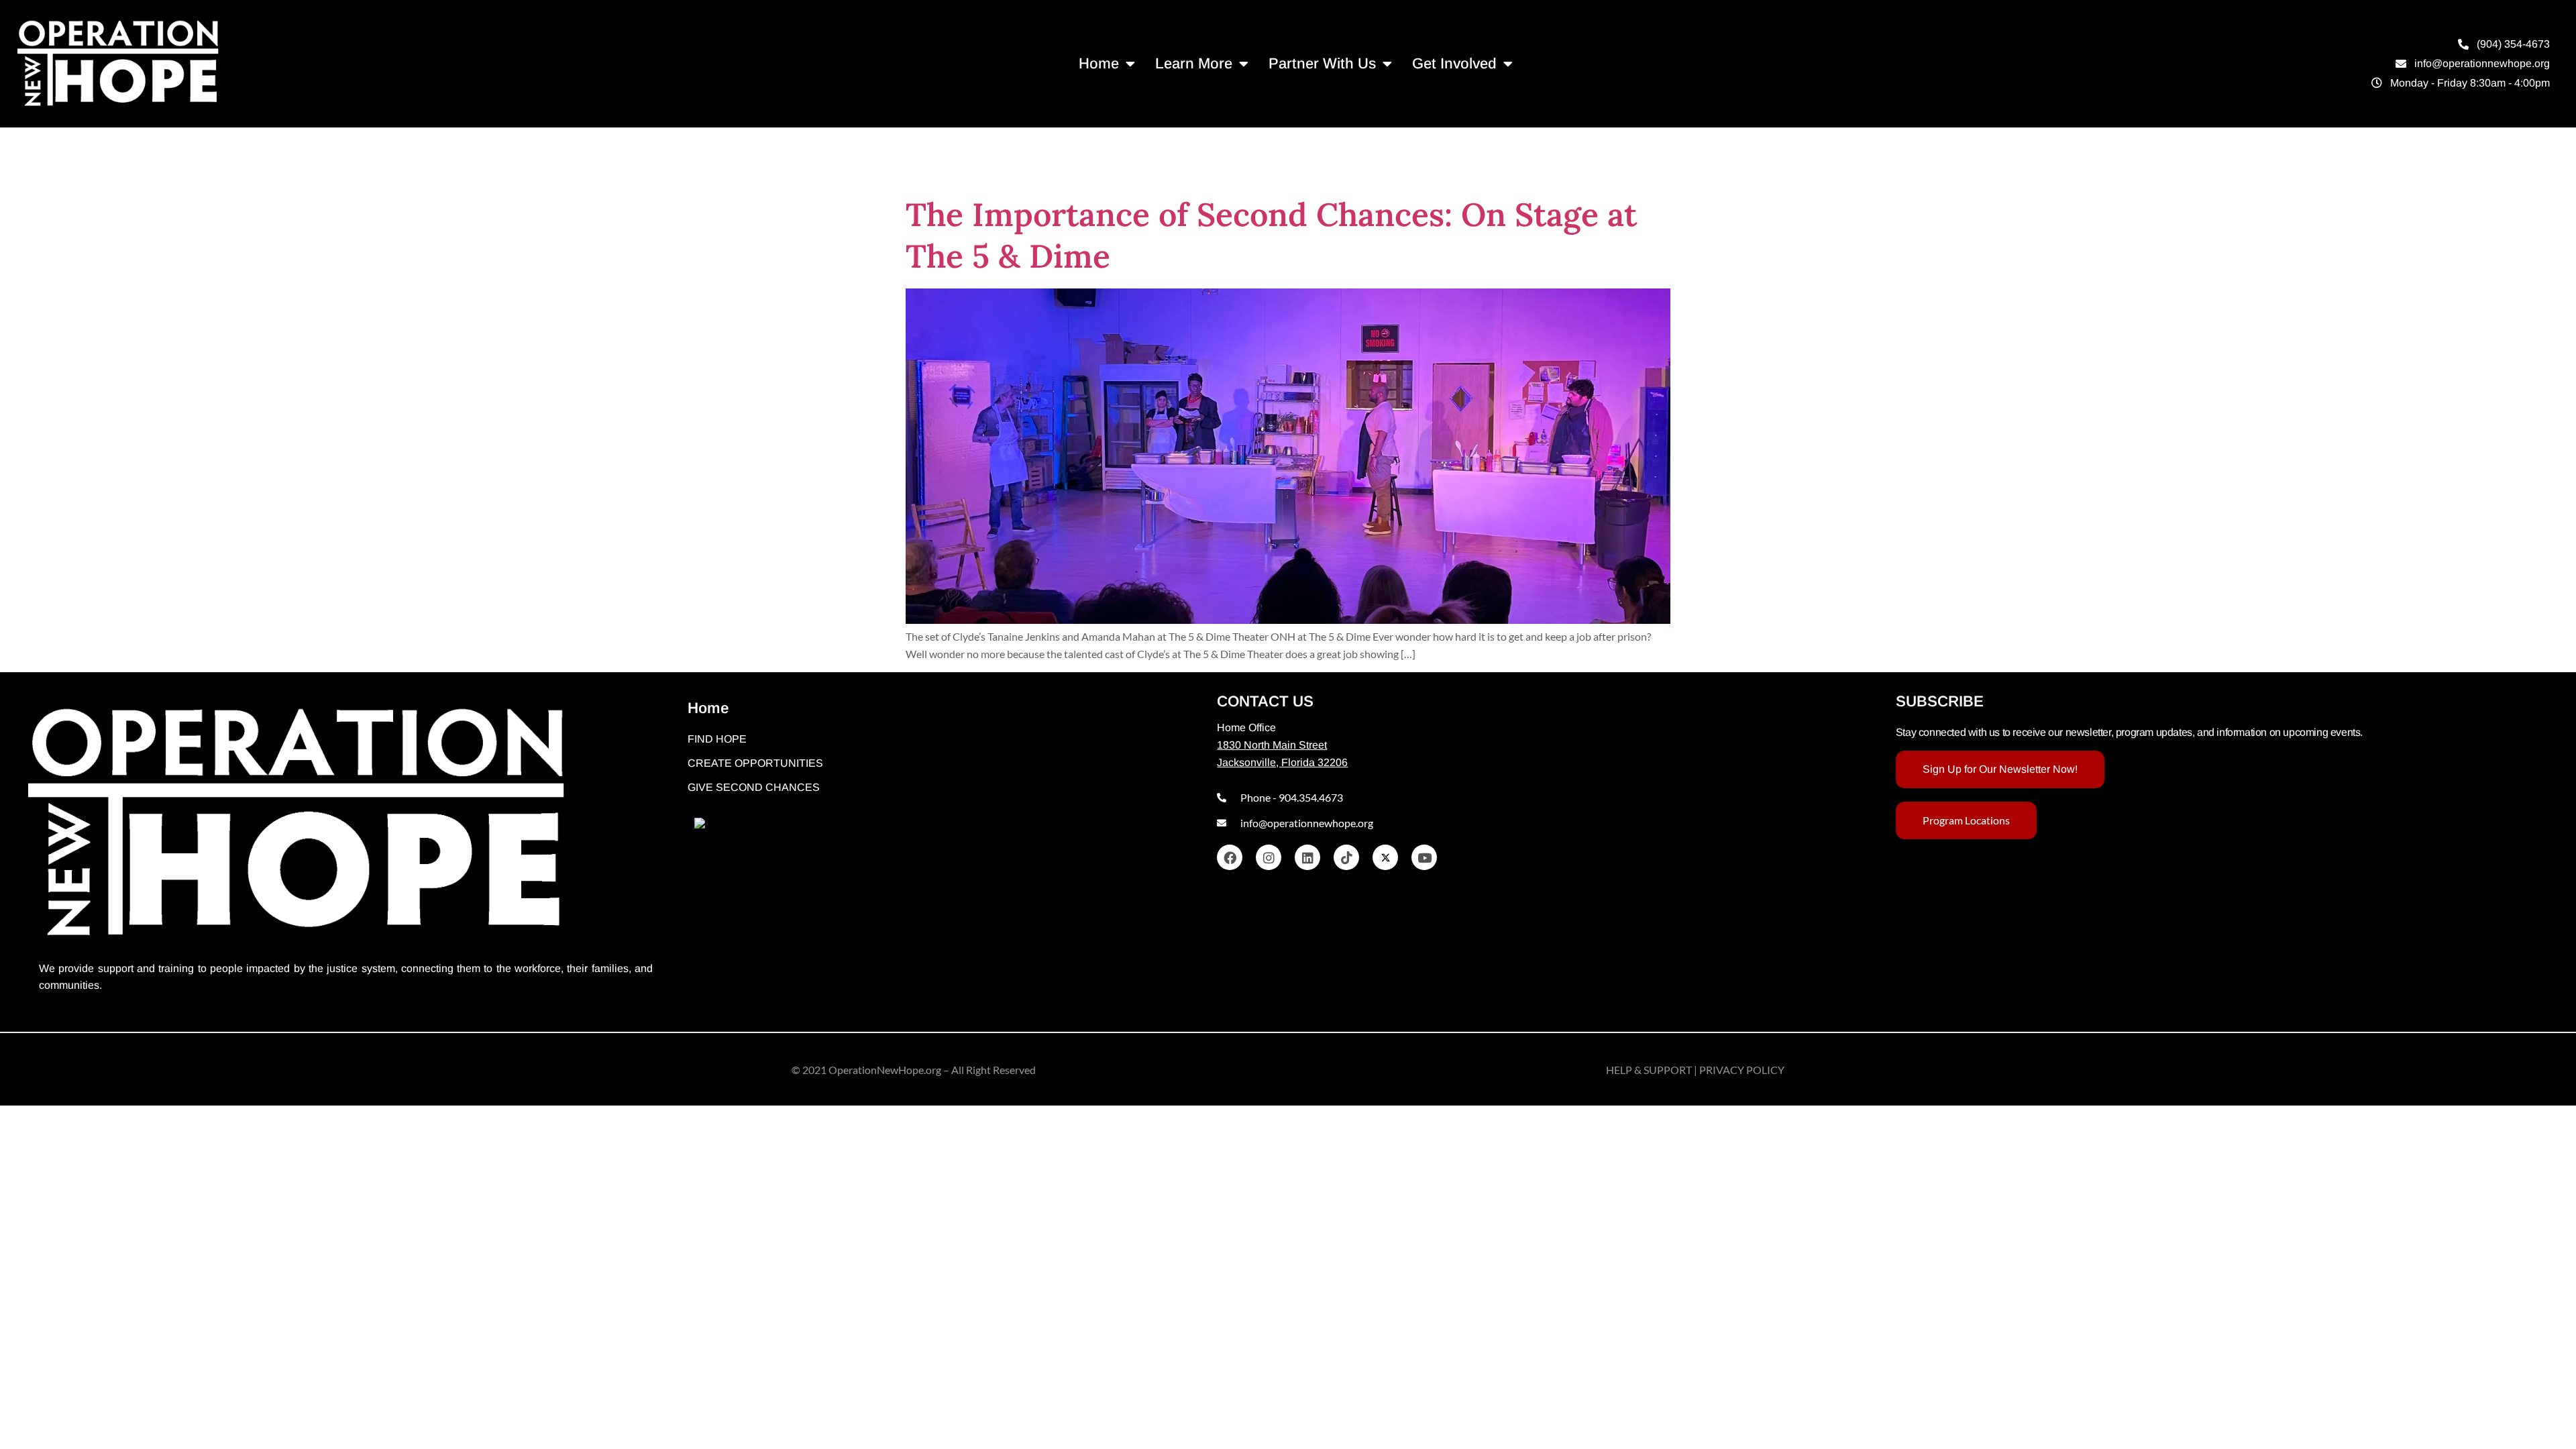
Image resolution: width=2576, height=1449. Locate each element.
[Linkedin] (1307, 857)
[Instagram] (1269, 857)
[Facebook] (1230, 857)
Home (1099, 63)
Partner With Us (1322, 63)
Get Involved (1454, 63)
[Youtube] (1424, 857)
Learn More (1194, 63)
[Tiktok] (1346, 857)
